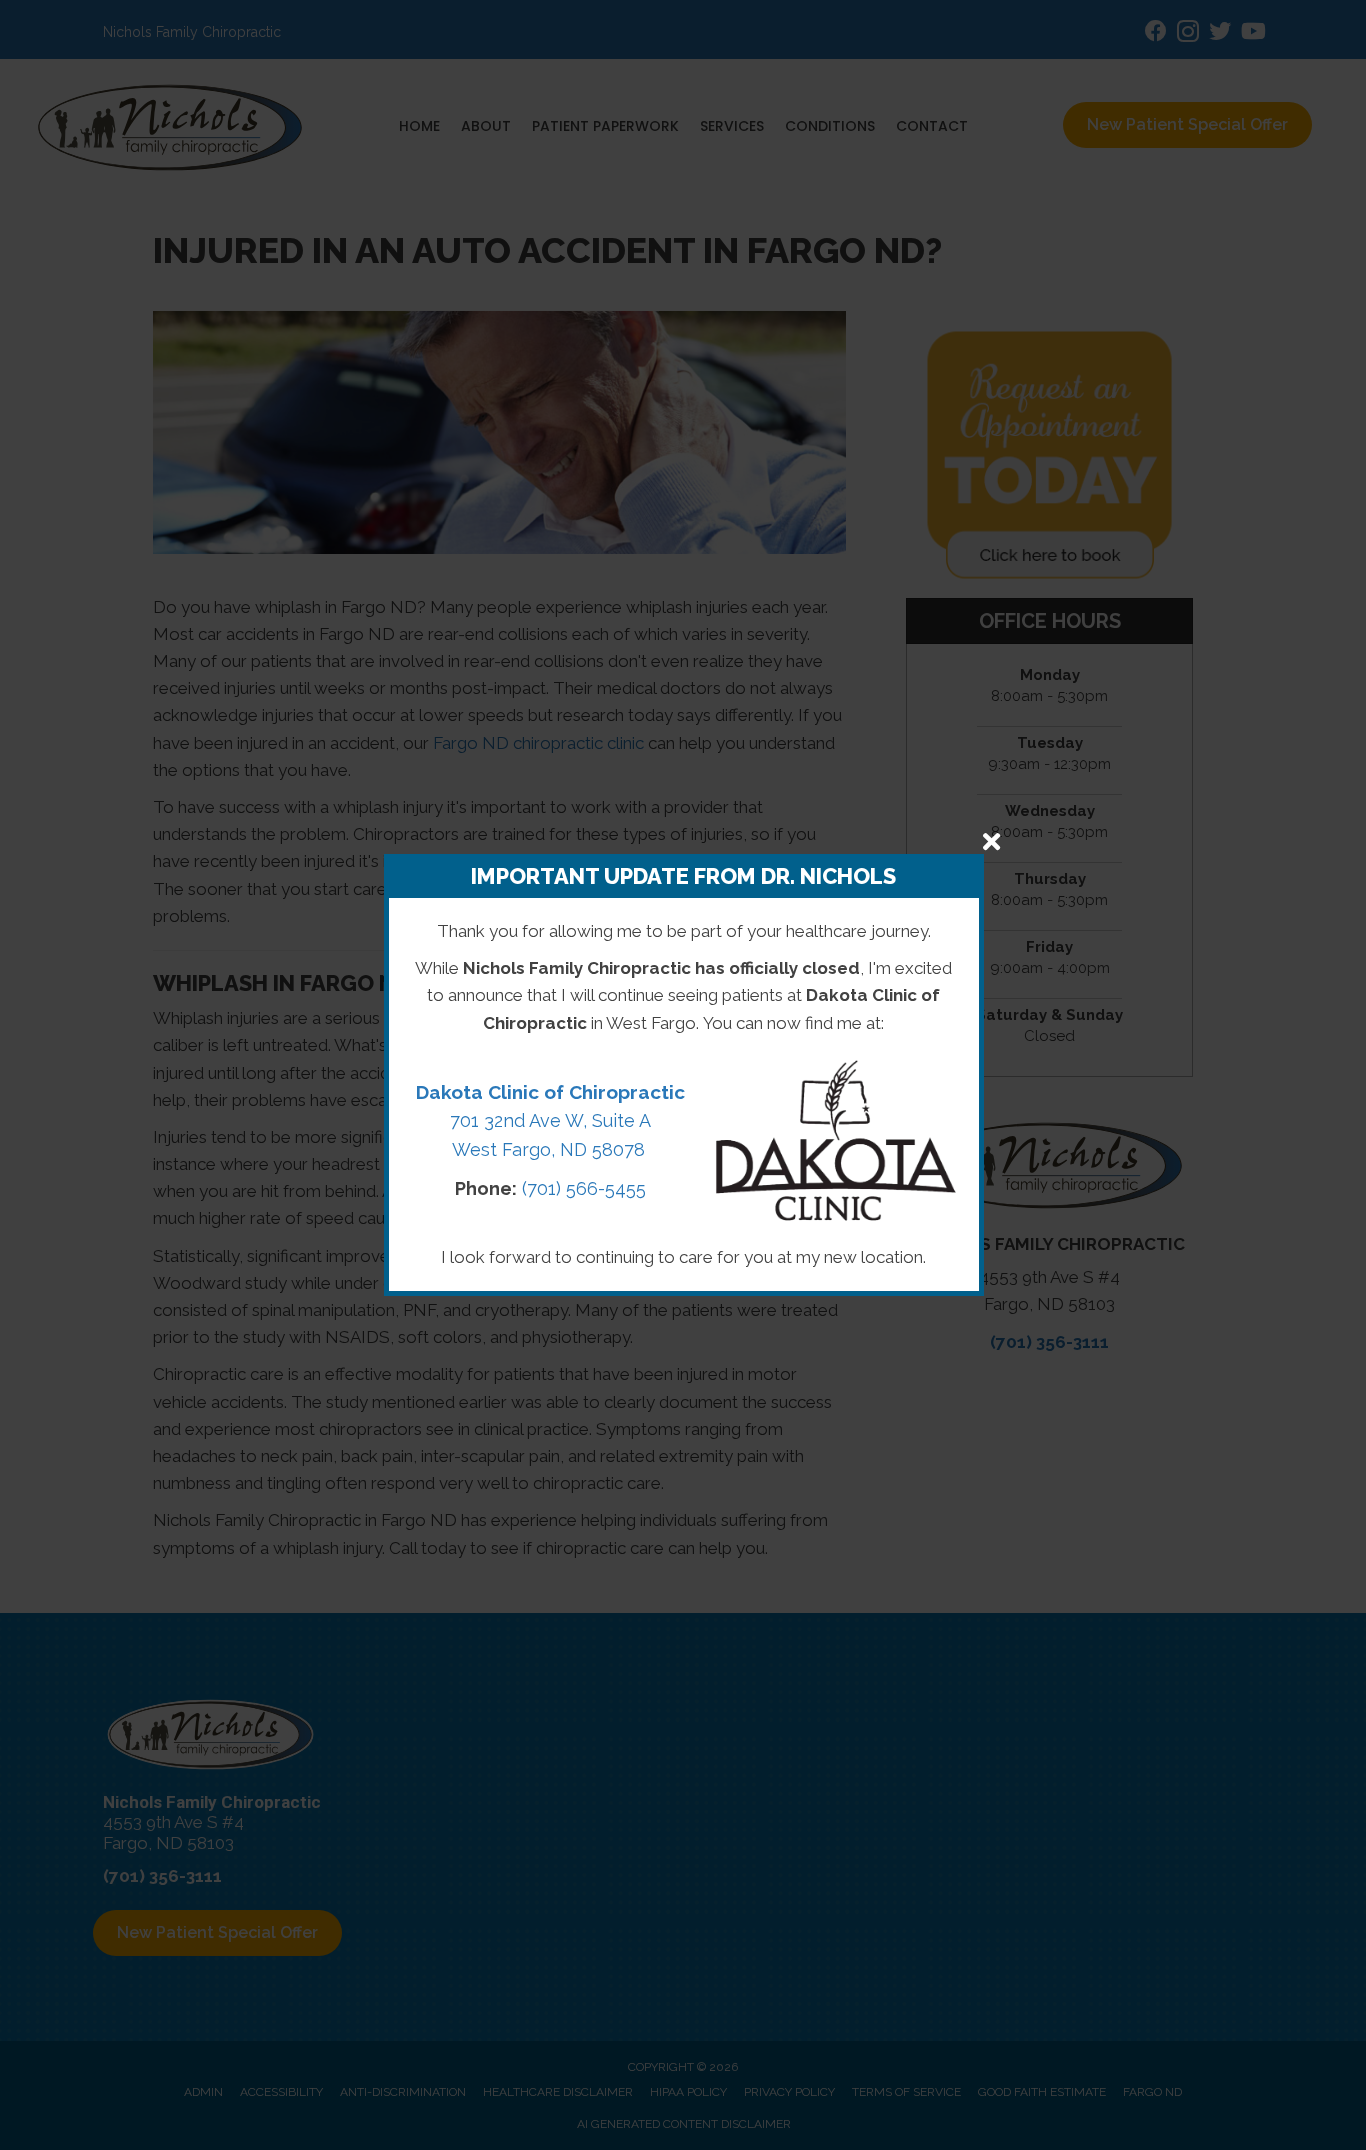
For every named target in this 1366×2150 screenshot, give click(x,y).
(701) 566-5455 (584, 1188)
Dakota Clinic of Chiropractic (550, 1092)
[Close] (991, 841)
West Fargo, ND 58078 (551, 1149)
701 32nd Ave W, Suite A (550, 1120)
